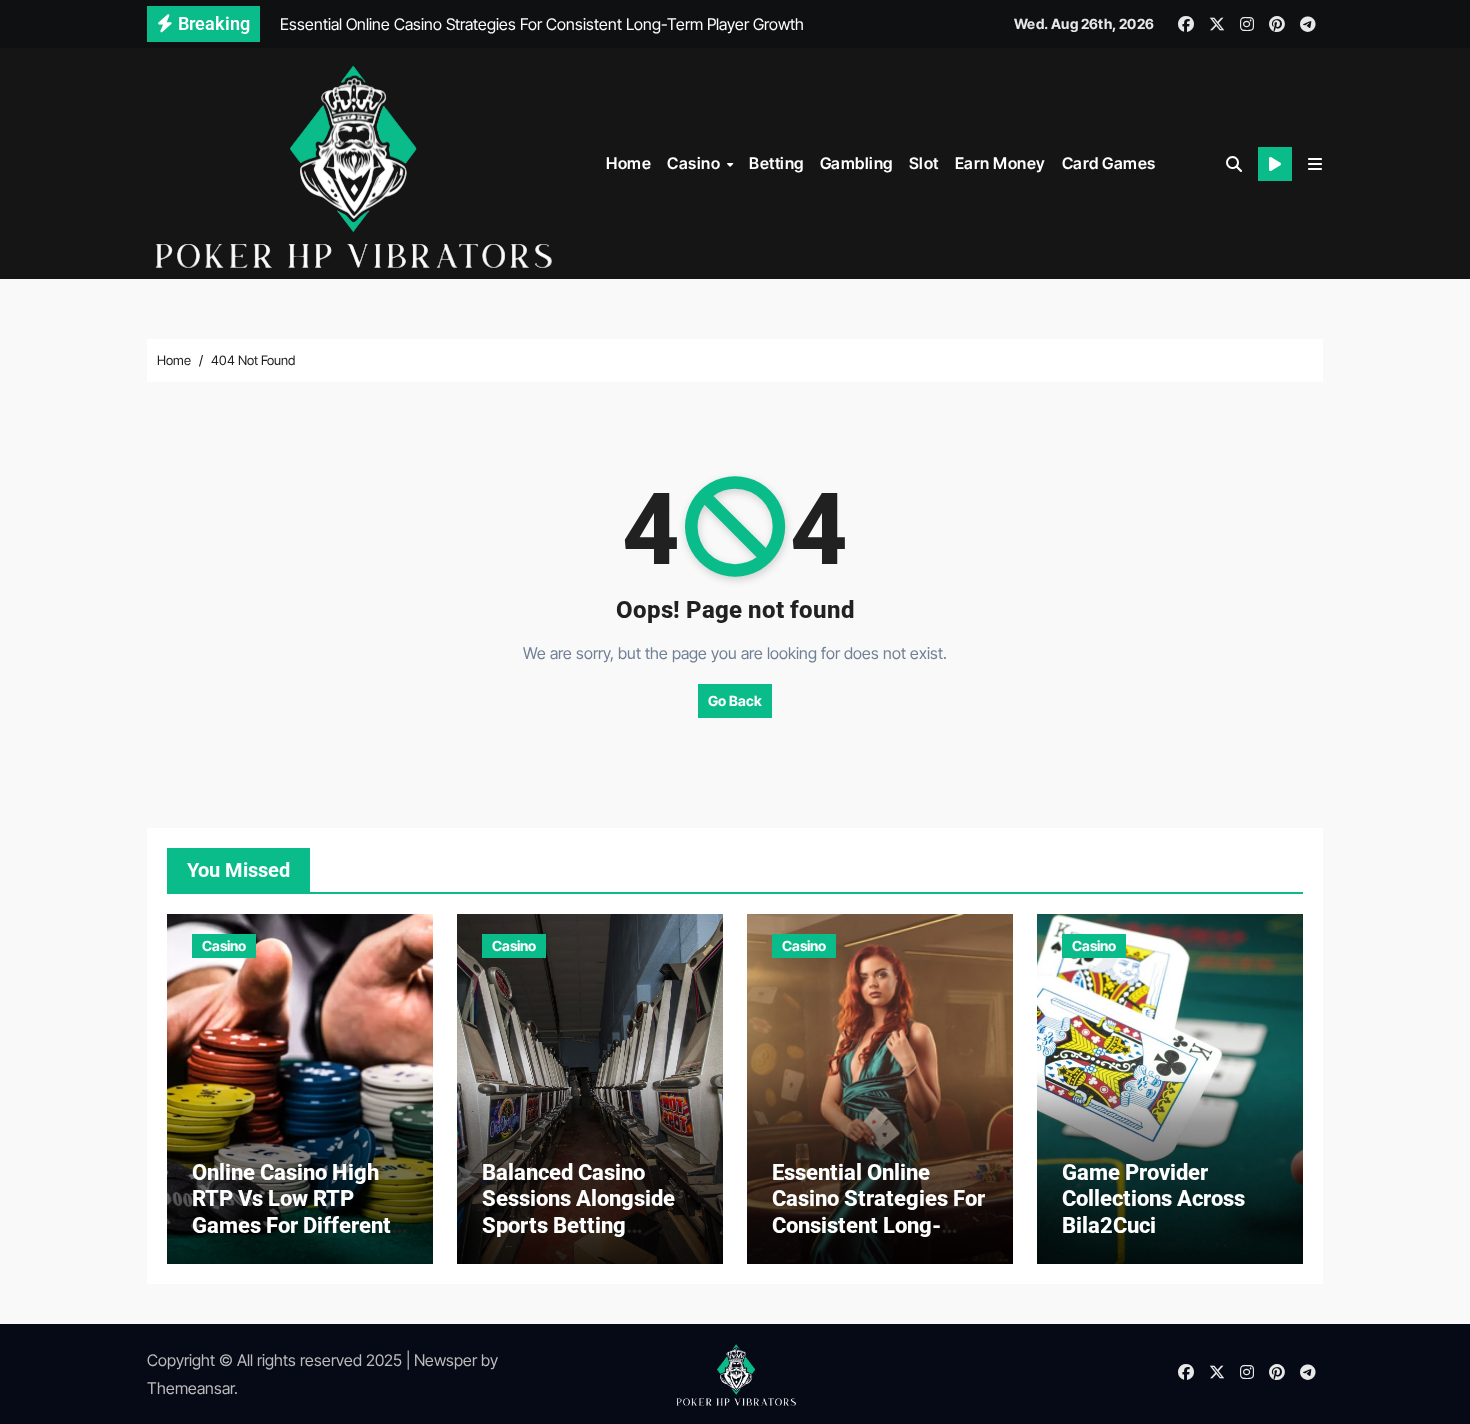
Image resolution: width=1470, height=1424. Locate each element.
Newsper (445, 1360)
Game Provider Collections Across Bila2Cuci (1153, 1199)
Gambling (856, 163)
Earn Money (1000, 163)
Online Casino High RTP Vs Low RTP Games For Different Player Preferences (291, 1212)
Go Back (735, 700)
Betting (776, 163)
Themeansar (190, 1388)
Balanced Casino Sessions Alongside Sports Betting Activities (578, 1212)
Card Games (1109, 163)
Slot (924, 163)
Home (628, 163)
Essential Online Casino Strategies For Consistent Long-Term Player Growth (878, 1212)
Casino (695, 163)
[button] (1315, 164)
